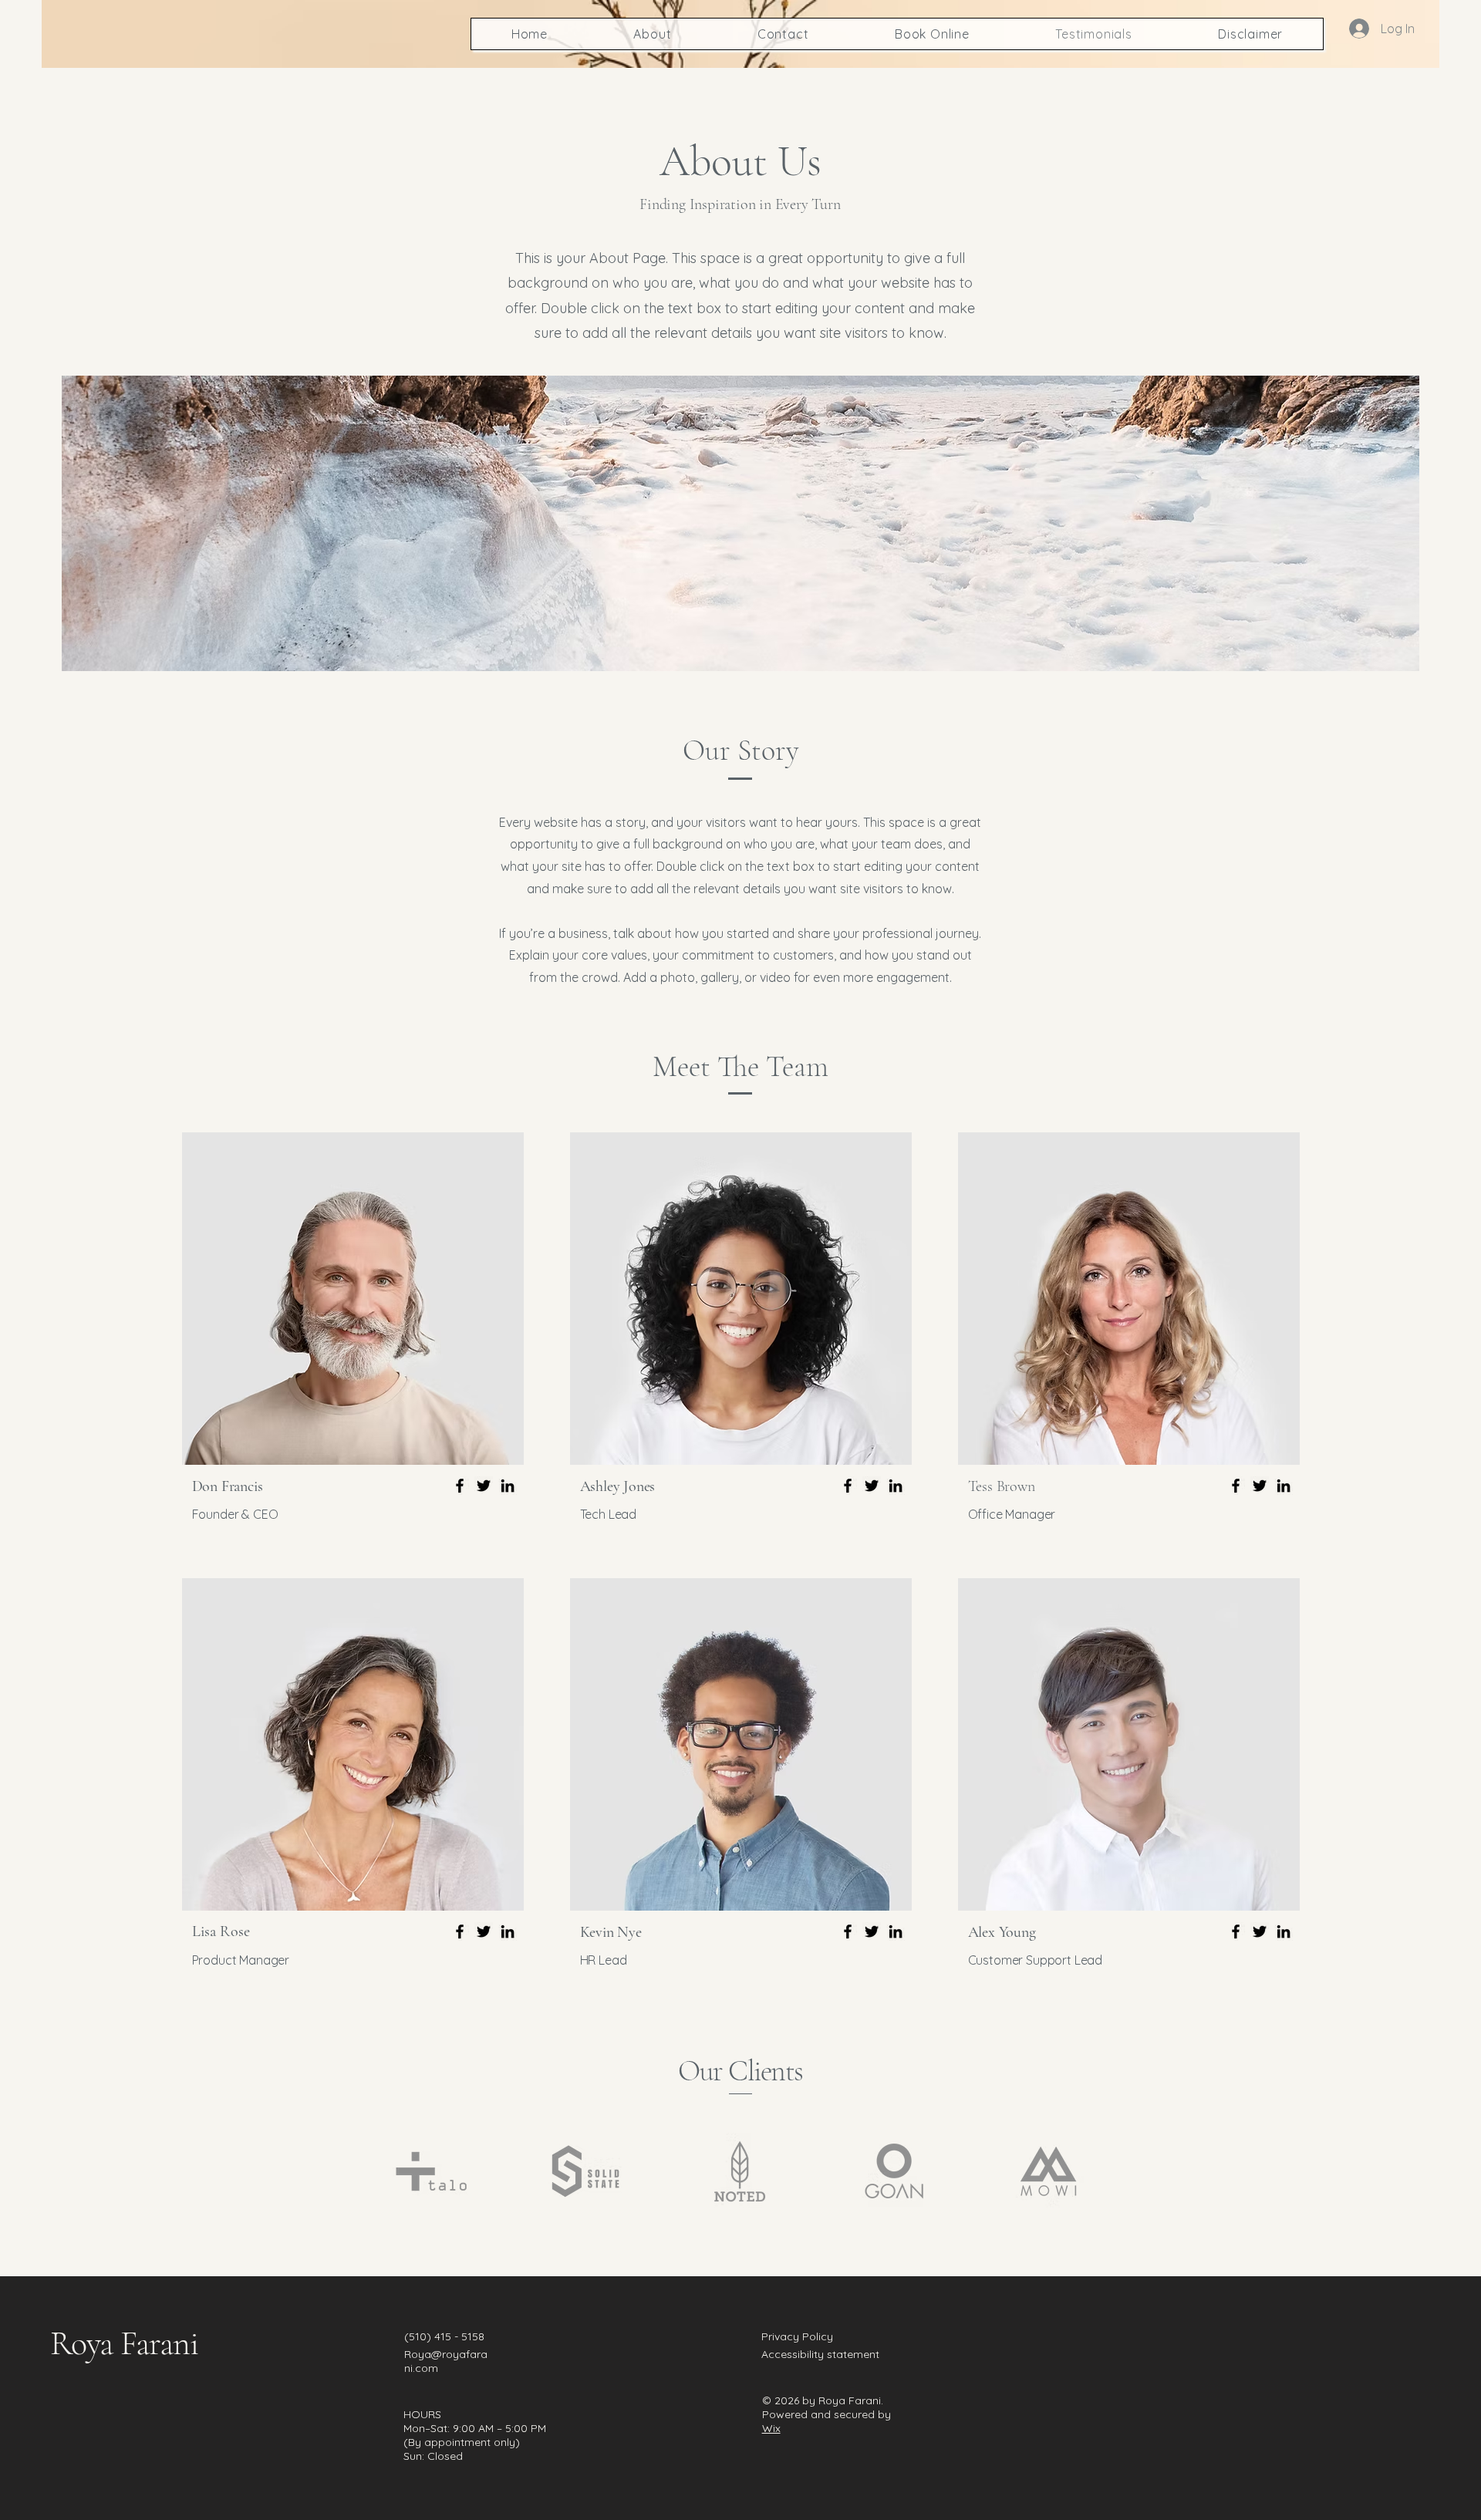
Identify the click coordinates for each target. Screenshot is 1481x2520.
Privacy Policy (797, 2336)
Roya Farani (124, 2343)
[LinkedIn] (508, 1486)
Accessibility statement (820, 2354)
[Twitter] (484, 1486)
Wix (771, 2428)
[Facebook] (460, 1486)
